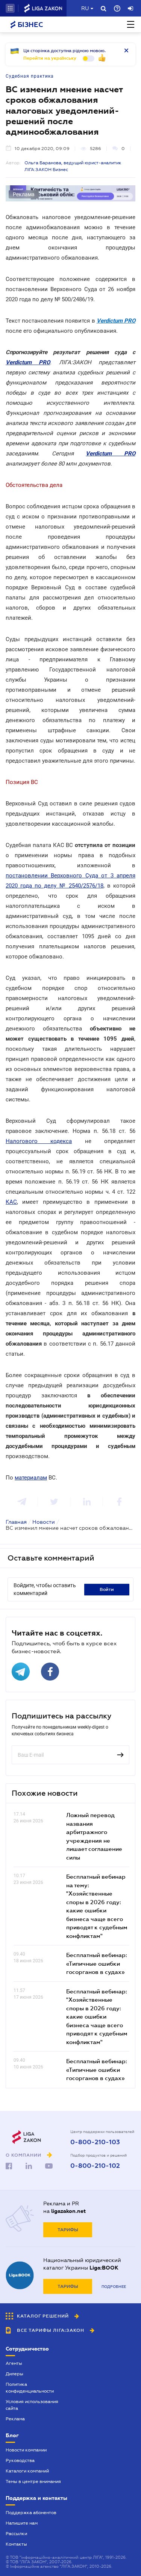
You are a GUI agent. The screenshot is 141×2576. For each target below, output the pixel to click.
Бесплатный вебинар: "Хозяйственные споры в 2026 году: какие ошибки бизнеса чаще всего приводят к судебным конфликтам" (97, 2016)
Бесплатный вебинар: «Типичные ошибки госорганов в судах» (97, 1963)
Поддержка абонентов (31, 2513)
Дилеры (14, 2374)
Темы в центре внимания (33, 2481)
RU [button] (85, 8)
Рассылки (16, 2534)
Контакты (16, 2544)
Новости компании (26, 2450)
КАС (11, 1202)
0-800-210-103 (95, 2142)
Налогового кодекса (39, 1141)
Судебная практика (30, 76)
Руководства (20, 2460)
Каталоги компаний (27, 2471)
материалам (31, 1478)
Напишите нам (22, 2523)
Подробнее (114, 2287)
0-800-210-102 (95, 2166)
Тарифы (68, 2230)
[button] (10, 8)
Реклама (15, 2419)
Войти (107, 1589)
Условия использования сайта (32, 2405)
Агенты (14, 2363)
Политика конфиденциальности (30, 2388)
